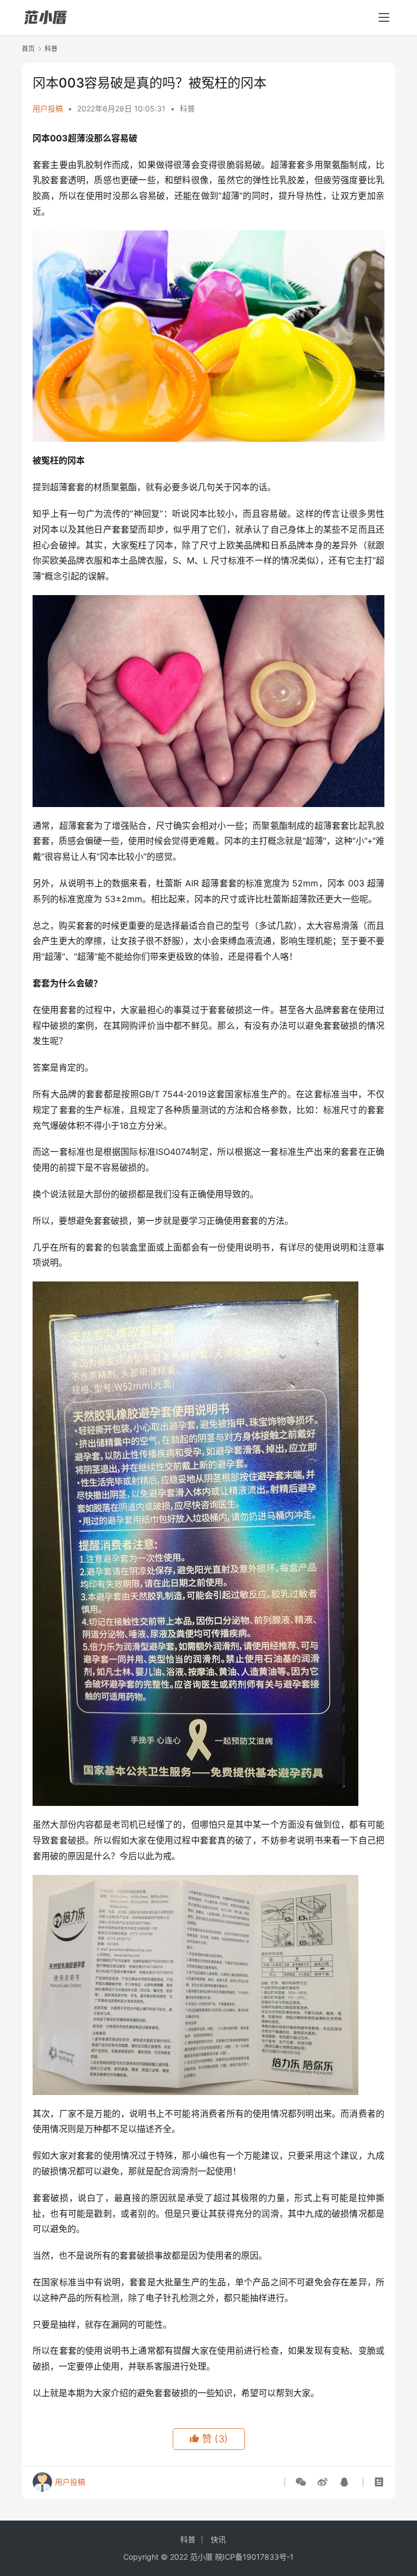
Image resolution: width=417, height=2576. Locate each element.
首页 (28, 49)
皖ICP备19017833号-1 (254, 2557)
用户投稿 (48, 108)
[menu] (384, 17)
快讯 (218, 2539)
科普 (187, 108)
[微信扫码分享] (303, 2482)
